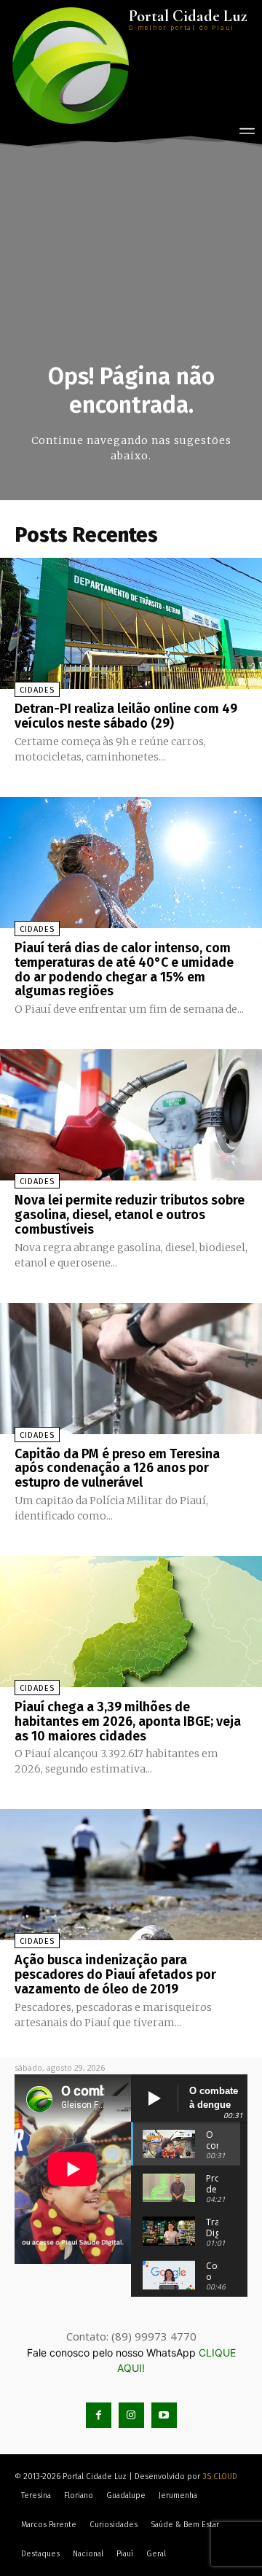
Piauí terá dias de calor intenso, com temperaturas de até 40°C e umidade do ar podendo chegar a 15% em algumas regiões (124, 969)
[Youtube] (164, 2415)
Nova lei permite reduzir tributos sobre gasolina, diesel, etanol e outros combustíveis (130, 1215)
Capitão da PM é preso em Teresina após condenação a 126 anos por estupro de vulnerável (117, 1468)
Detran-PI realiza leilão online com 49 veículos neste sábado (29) (126, 716)
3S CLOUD (220, 2476)
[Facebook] (99, 2415)
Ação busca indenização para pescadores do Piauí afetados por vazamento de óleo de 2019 (115, 1974)
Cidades (37, 690)
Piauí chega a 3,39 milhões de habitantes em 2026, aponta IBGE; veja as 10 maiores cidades (128, 1721)
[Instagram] (131, 2415)
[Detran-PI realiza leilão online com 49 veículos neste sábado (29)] (131, 623)
